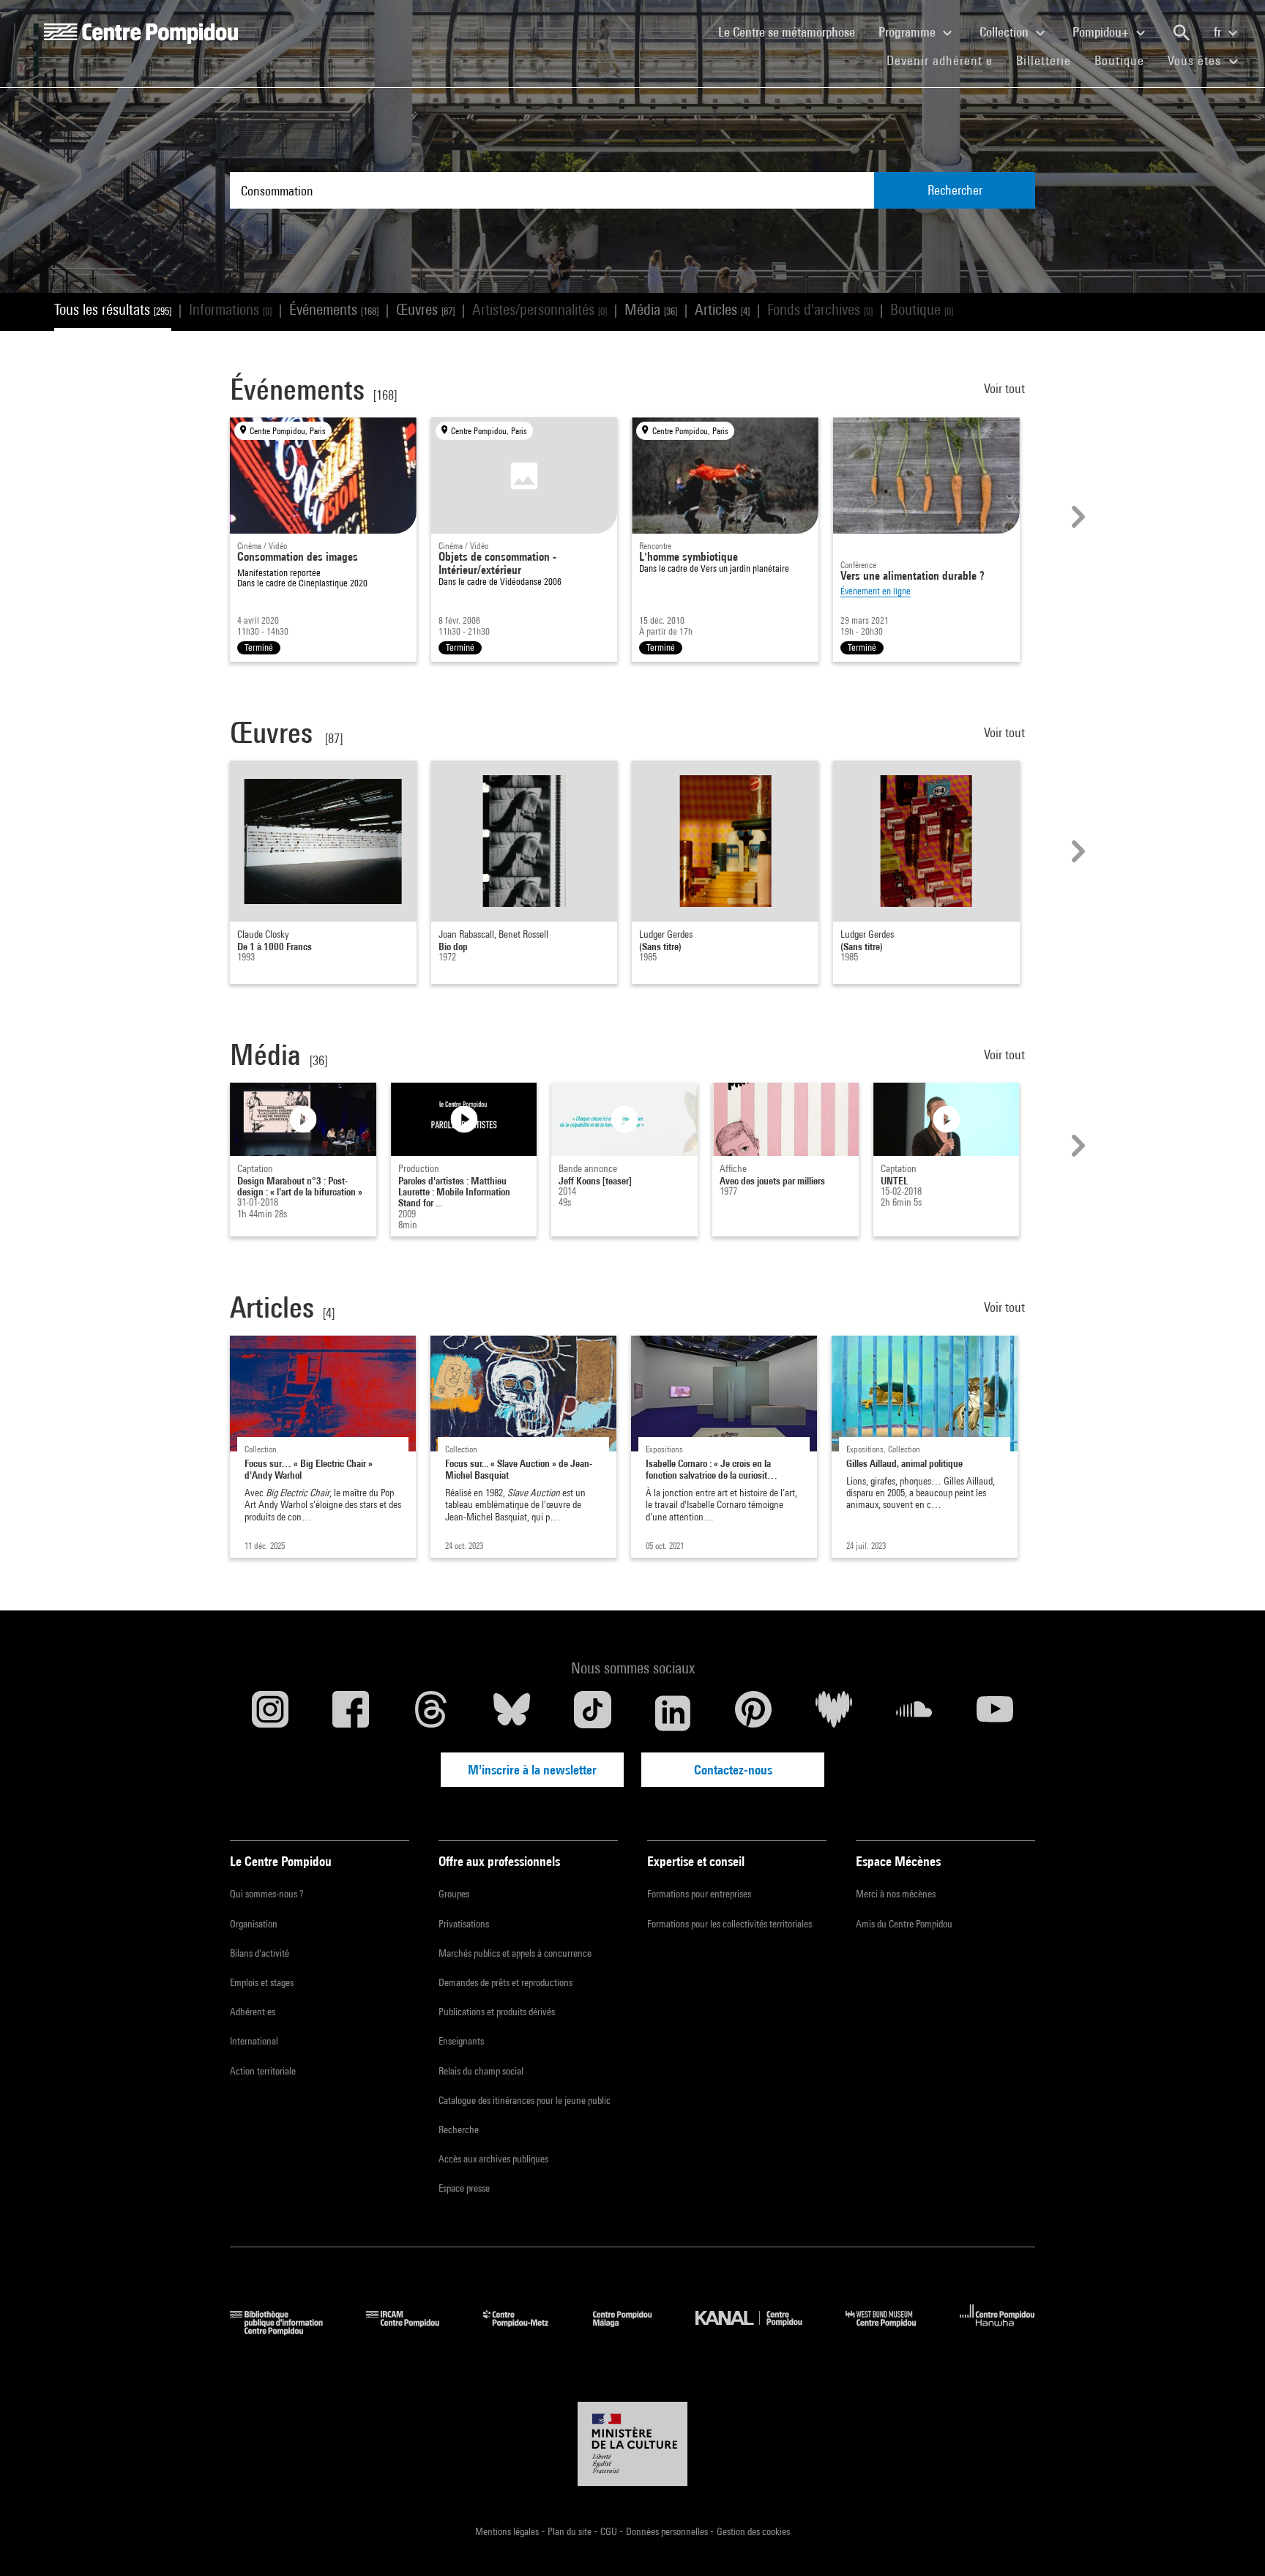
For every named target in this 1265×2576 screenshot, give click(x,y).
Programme (908, 32)
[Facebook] (351, 1713)
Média (651, 309)
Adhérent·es (253, 2012)
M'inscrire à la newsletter (532, 1770)
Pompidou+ (1102, 32)
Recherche (459, 2129)
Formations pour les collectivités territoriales (729, 1924)
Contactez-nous (733, 1770)
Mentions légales (508, 2531)
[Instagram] (270, 1713)
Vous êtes (1196, 60)
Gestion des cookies (753, 2531)
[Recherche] (1182, 33)
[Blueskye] (512, 1713)
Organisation (254, 1924)
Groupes (454, 1894)
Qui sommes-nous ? (266, 1894)
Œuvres (425, 309)
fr (1219, 32)
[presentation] (1076, 517)
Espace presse (464, 2188)
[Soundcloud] (914, 1713)
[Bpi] (287, 2330)
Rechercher (955, 190)
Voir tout (1006, 388)
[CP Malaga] (633, 2330)
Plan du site (571, 2531)
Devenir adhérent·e (945, 60)
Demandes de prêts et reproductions (505, 1982)
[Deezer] (834, 1713)
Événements (334, 309)
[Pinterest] (753, 1713)
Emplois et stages (262, 1982)
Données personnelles (668, 2531)
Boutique (1125, 60)
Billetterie (1044, 60)
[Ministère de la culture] (632, 2444)
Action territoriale (263, 2071)
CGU (610, 2531)
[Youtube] (995, 1713)
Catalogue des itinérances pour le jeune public (525, 2100)
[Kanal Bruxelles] (760, 2330)
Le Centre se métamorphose (792, 31)
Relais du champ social (481, 2071)
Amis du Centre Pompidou (904, 1924)
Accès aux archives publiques (493, 2159)
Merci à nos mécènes (896, 1894)
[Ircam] (414, 2330)
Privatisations (464, 1924)
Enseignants (461, 2041)
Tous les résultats (113, 309)
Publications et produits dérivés (497, 2012)
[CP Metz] (527, 2330)
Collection (1005, 32)
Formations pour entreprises (699, 1894)
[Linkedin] (673, 1713)
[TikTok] (592, 1713)
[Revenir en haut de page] (1231, 2542)
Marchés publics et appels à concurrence (515, 1953)
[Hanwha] (997, 2330)
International (254, 2041)
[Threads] (431, 1713)
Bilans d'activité (260, 1953)
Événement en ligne (876, 591)
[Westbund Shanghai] (892, 2330)
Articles (722, 309)
